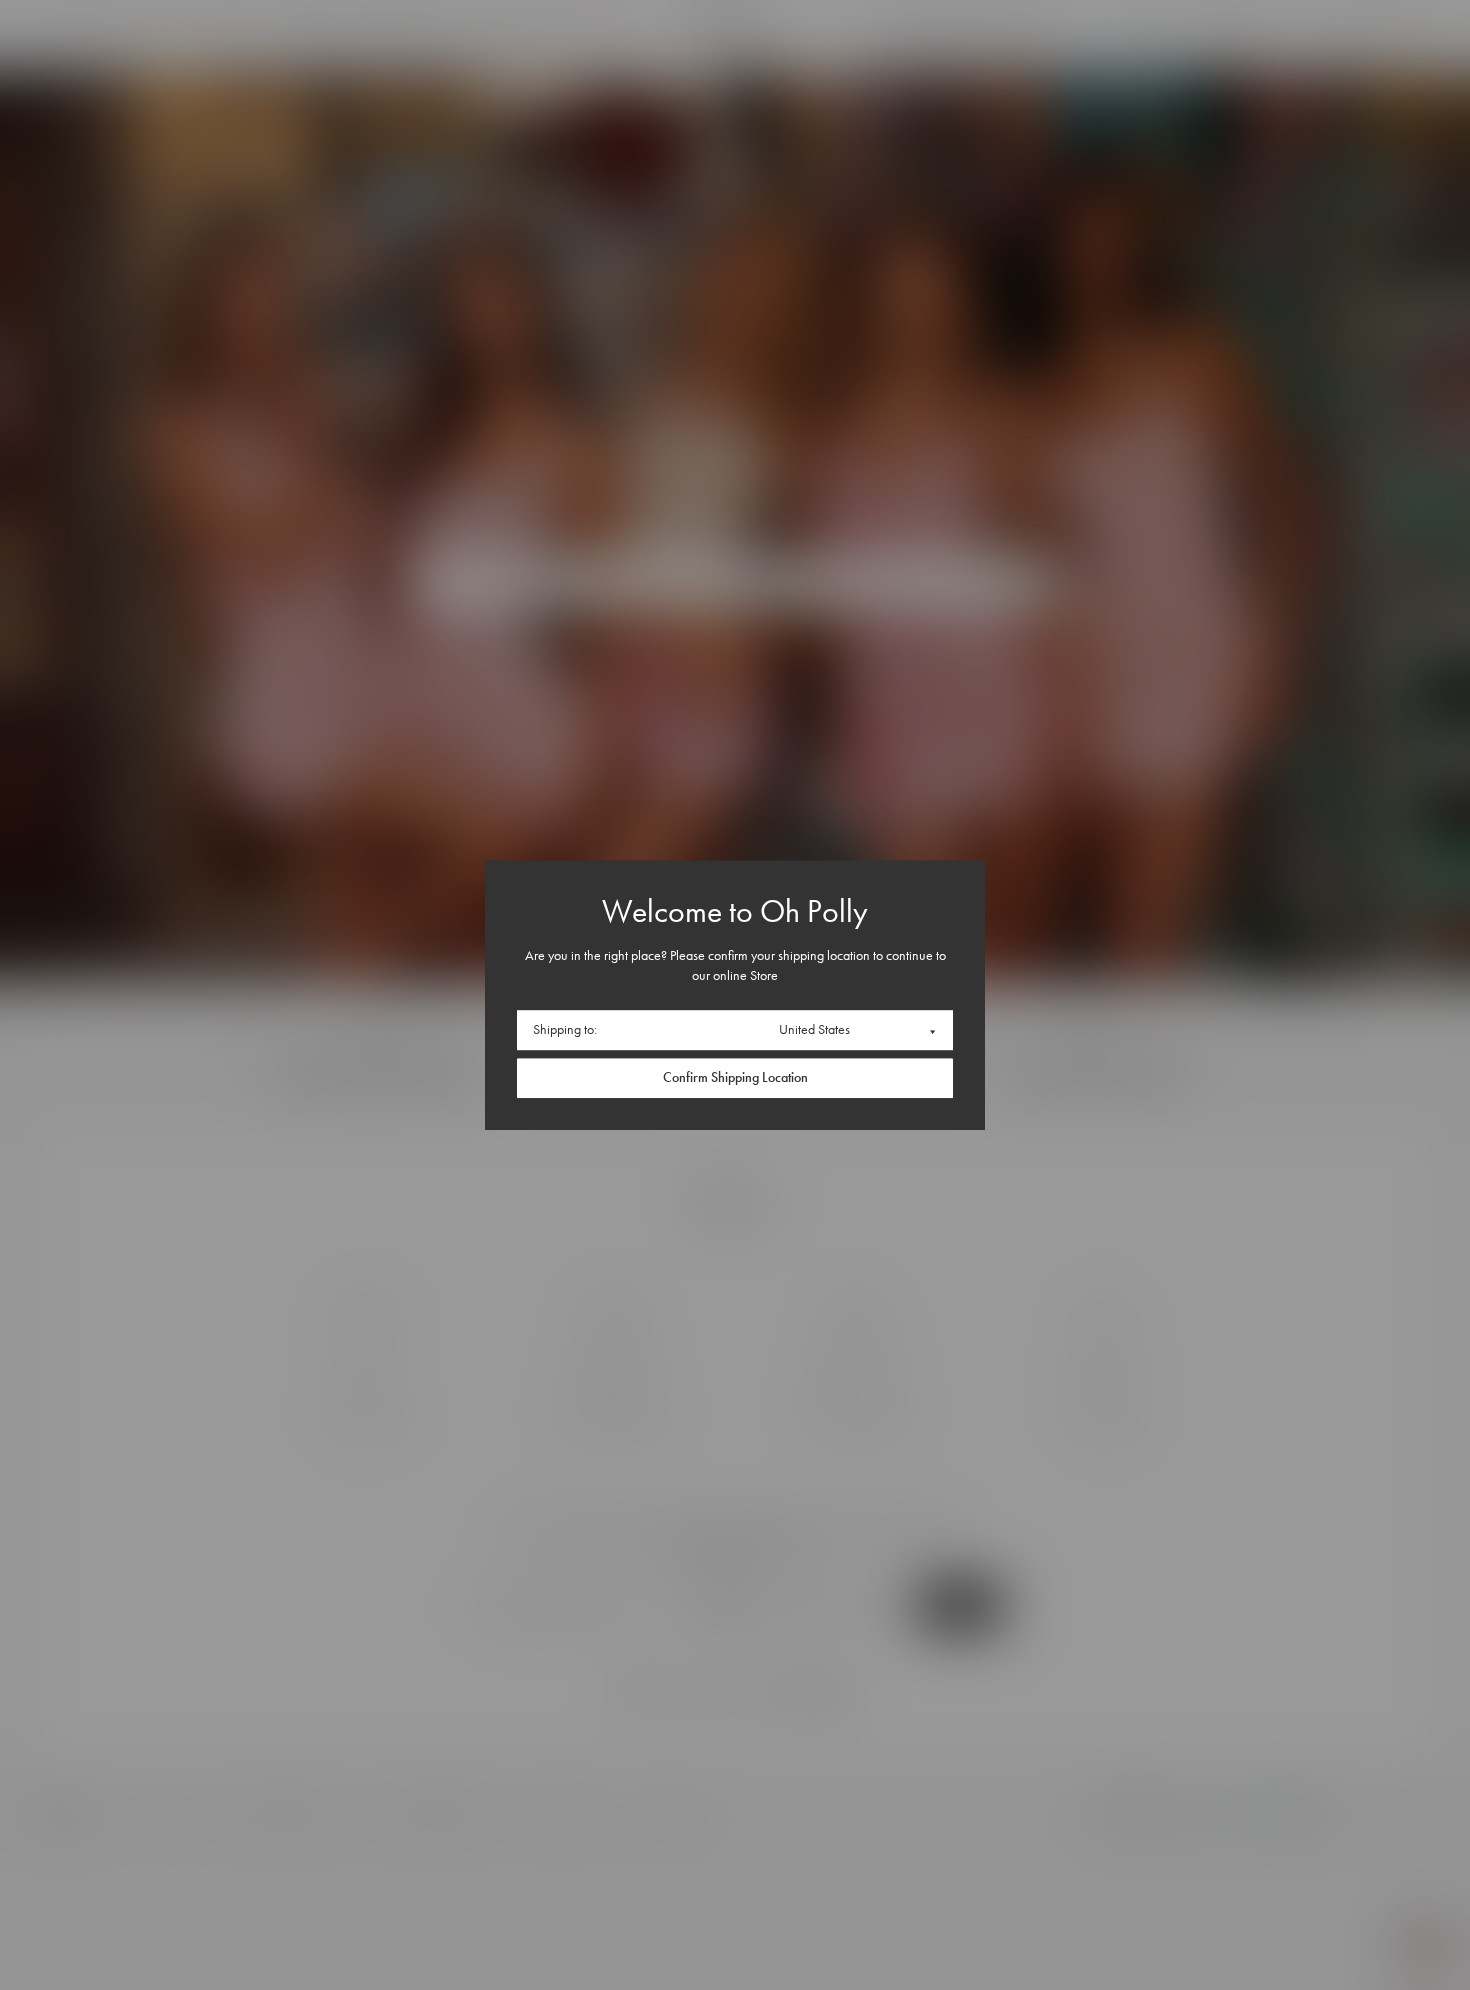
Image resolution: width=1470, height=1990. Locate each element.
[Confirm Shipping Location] (735, 1078)
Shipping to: (565, 1029)
